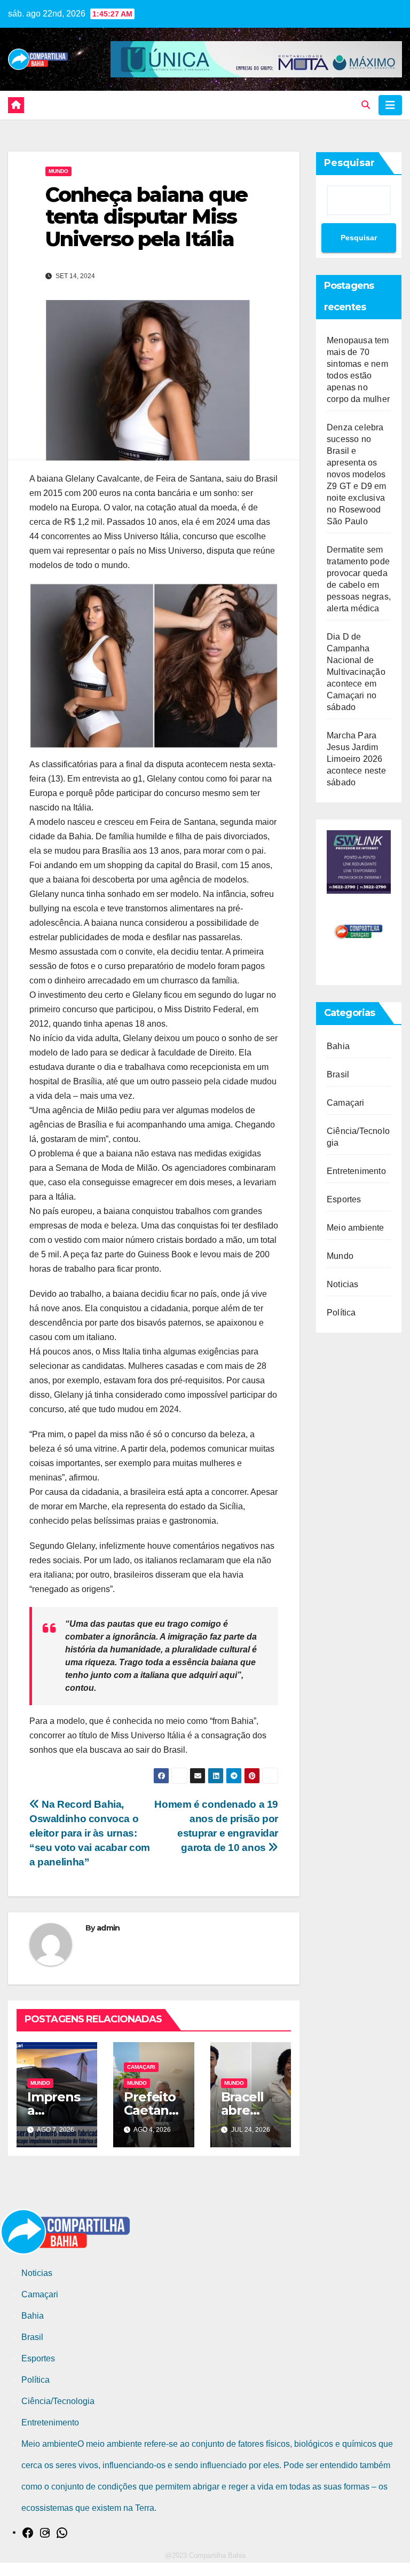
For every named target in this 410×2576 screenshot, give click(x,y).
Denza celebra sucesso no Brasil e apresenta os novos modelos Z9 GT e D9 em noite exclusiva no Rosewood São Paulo (357, 474)
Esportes (344, 1199)
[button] (366, 105)
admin (108, 1928)
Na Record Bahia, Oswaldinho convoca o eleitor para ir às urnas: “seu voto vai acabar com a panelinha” (90, 1833)
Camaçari (141, 2067)
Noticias (343, 1284)
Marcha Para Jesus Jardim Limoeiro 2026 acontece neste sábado (356, 759)
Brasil (338, 1074)
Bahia (338, 1046)
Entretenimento (356, 1171)
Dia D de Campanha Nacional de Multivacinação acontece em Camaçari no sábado (356, 672)
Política (341, 1313)
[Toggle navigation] (390, 105)
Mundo (58, 171)
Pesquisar (349, 163)
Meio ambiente (356, 1228)
